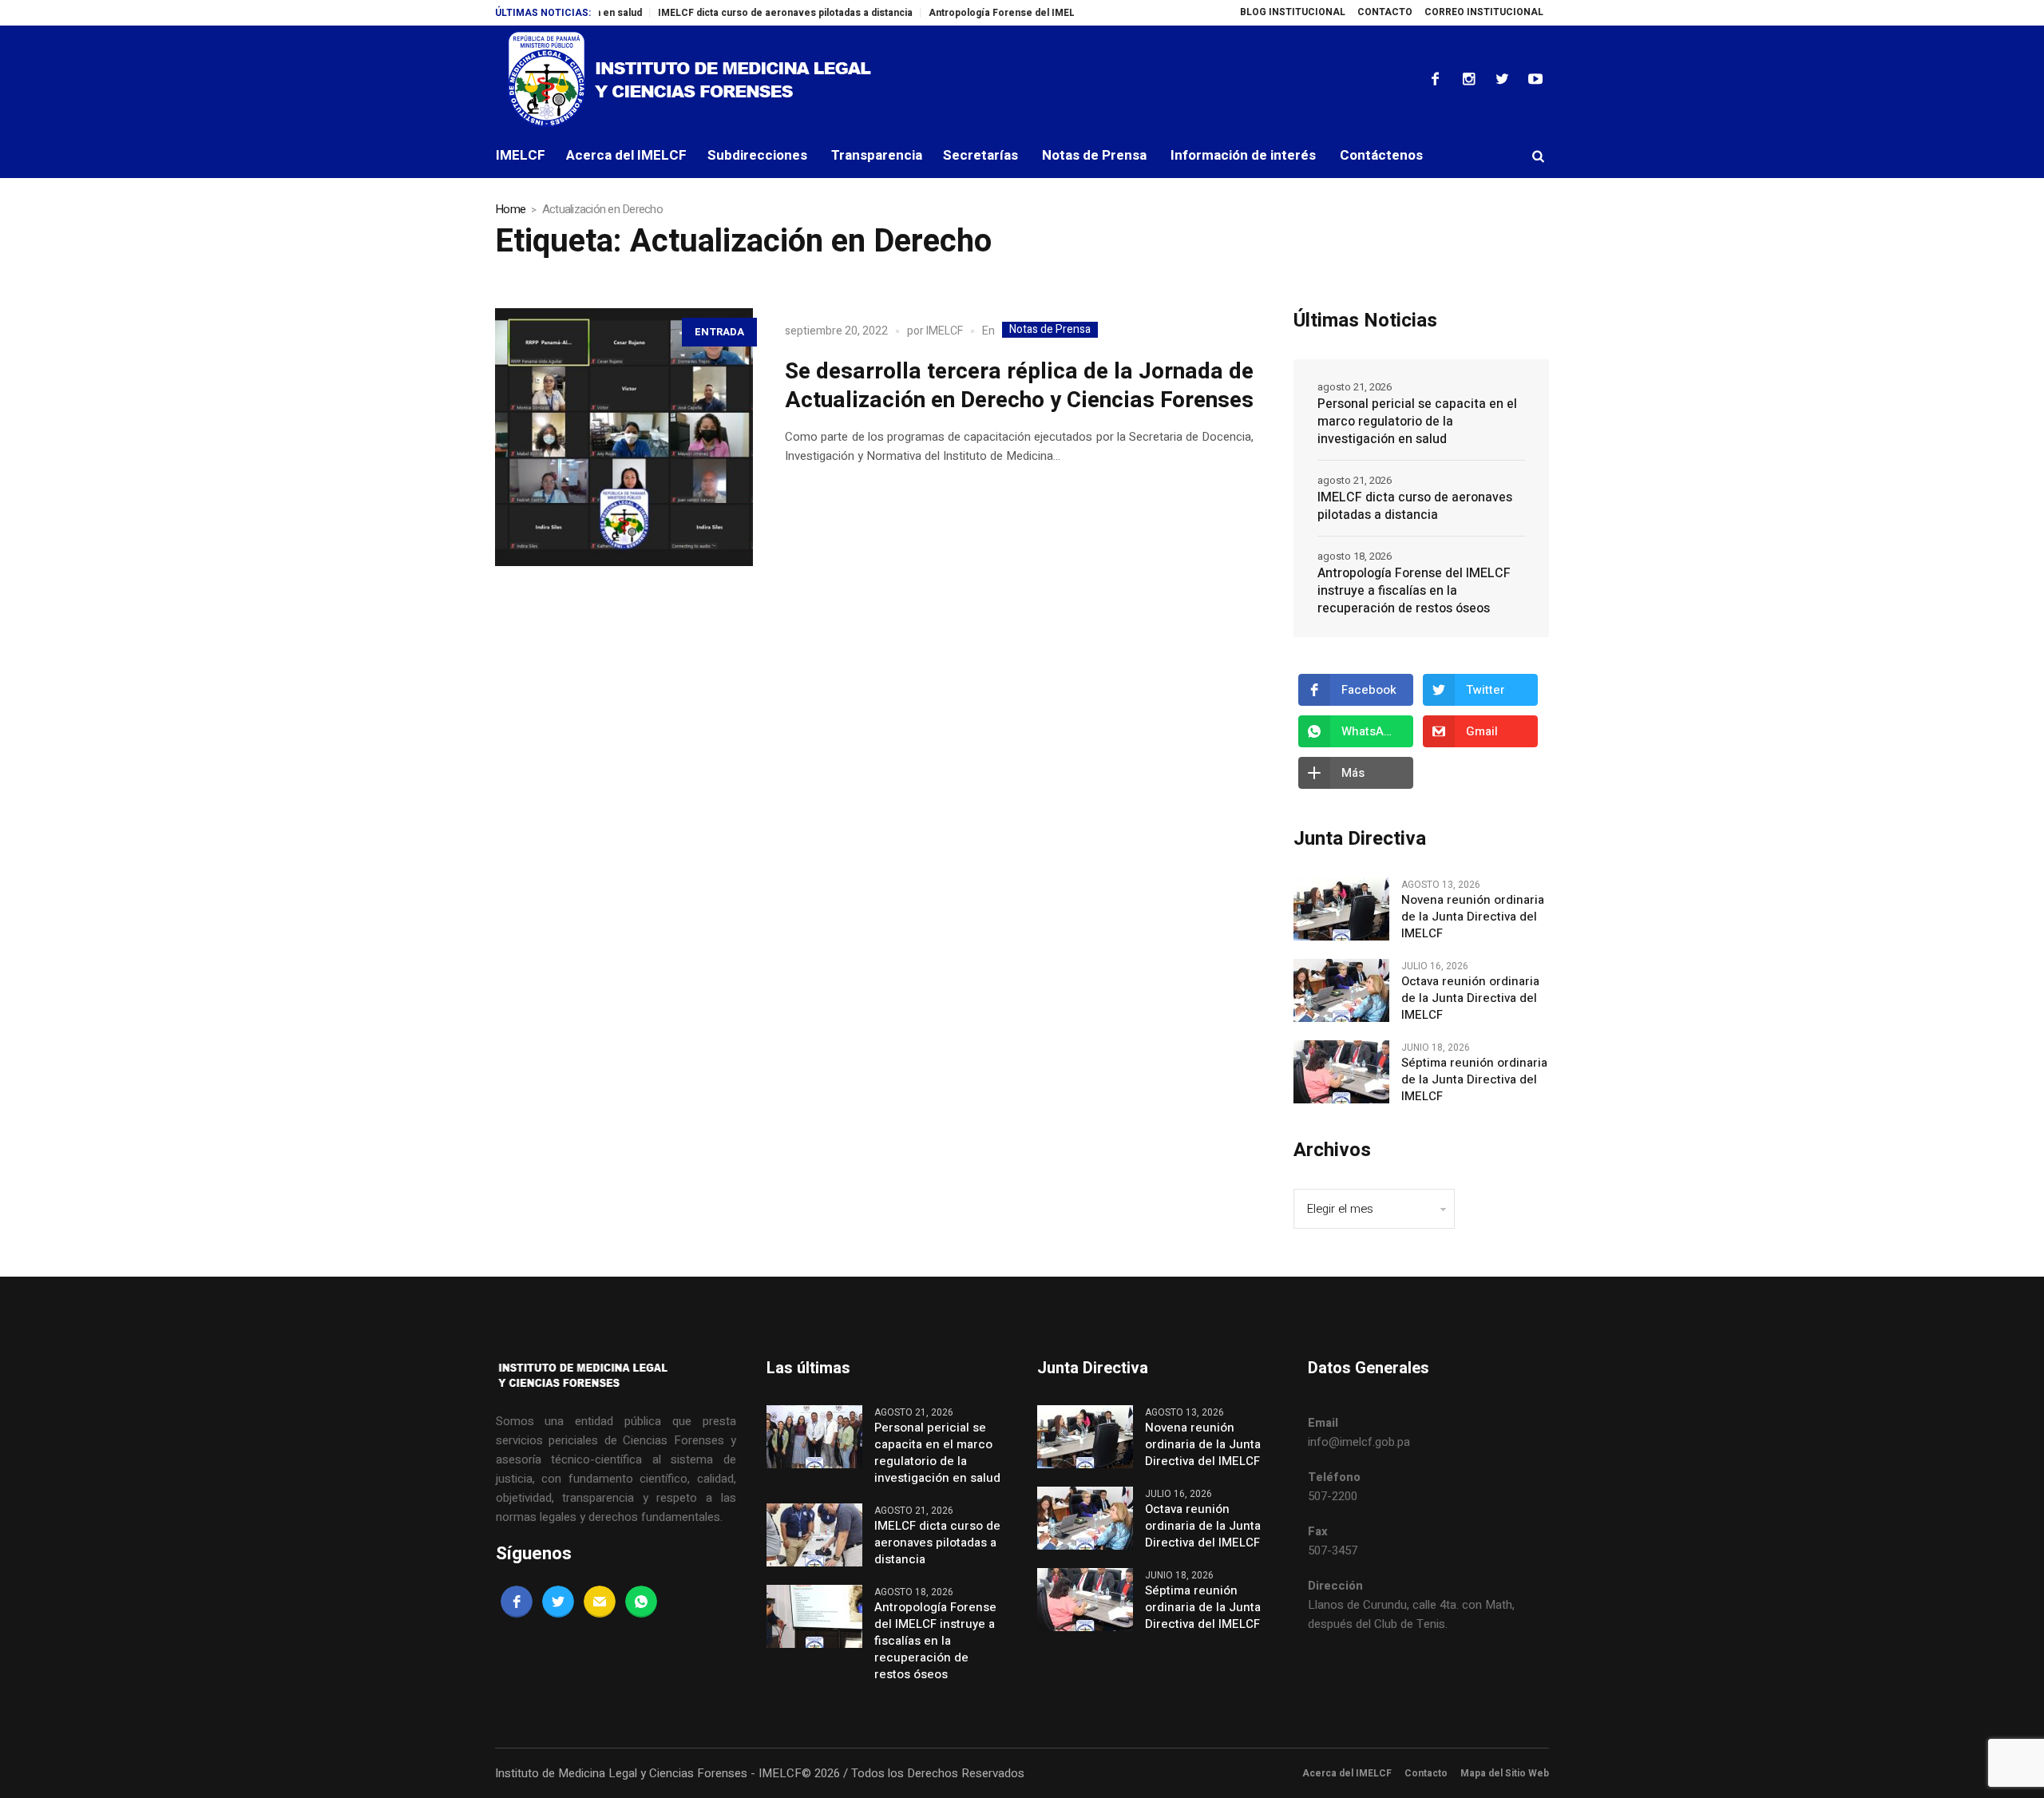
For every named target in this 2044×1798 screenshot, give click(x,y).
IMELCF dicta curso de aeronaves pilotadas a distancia (735, 13)
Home (510, 209)
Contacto (1426, 1773)
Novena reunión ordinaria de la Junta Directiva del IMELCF (1473, 917)
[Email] (600, 1602)
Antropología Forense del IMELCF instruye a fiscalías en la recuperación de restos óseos (1414, 591)
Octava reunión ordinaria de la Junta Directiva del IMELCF (1470, 998)
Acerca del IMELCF (1347, 1773)
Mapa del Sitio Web (1505, 1773)
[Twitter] (1502, 79)
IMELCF (945, 331)
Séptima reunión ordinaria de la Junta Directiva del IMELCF (1474, 1080)
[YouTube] (1535, 79)
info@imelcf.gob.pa (1359, 1442)
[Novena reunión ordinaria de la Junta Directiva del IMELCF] (1341, 909)
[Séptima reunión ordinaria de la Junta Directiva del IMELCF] (1341, 1071)
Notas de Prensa (1050, 330)
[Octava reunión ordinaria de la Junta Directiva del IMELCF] (1341, 990)
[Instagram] (1468, 79)
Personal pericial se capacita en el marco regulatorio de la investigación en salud (1417, 422)
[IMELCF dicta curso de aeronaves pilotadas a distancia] (814, 1535)
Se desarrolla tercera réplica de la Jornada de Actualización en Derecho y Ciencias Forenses (1019, 386)
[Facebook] (1435, 79)
